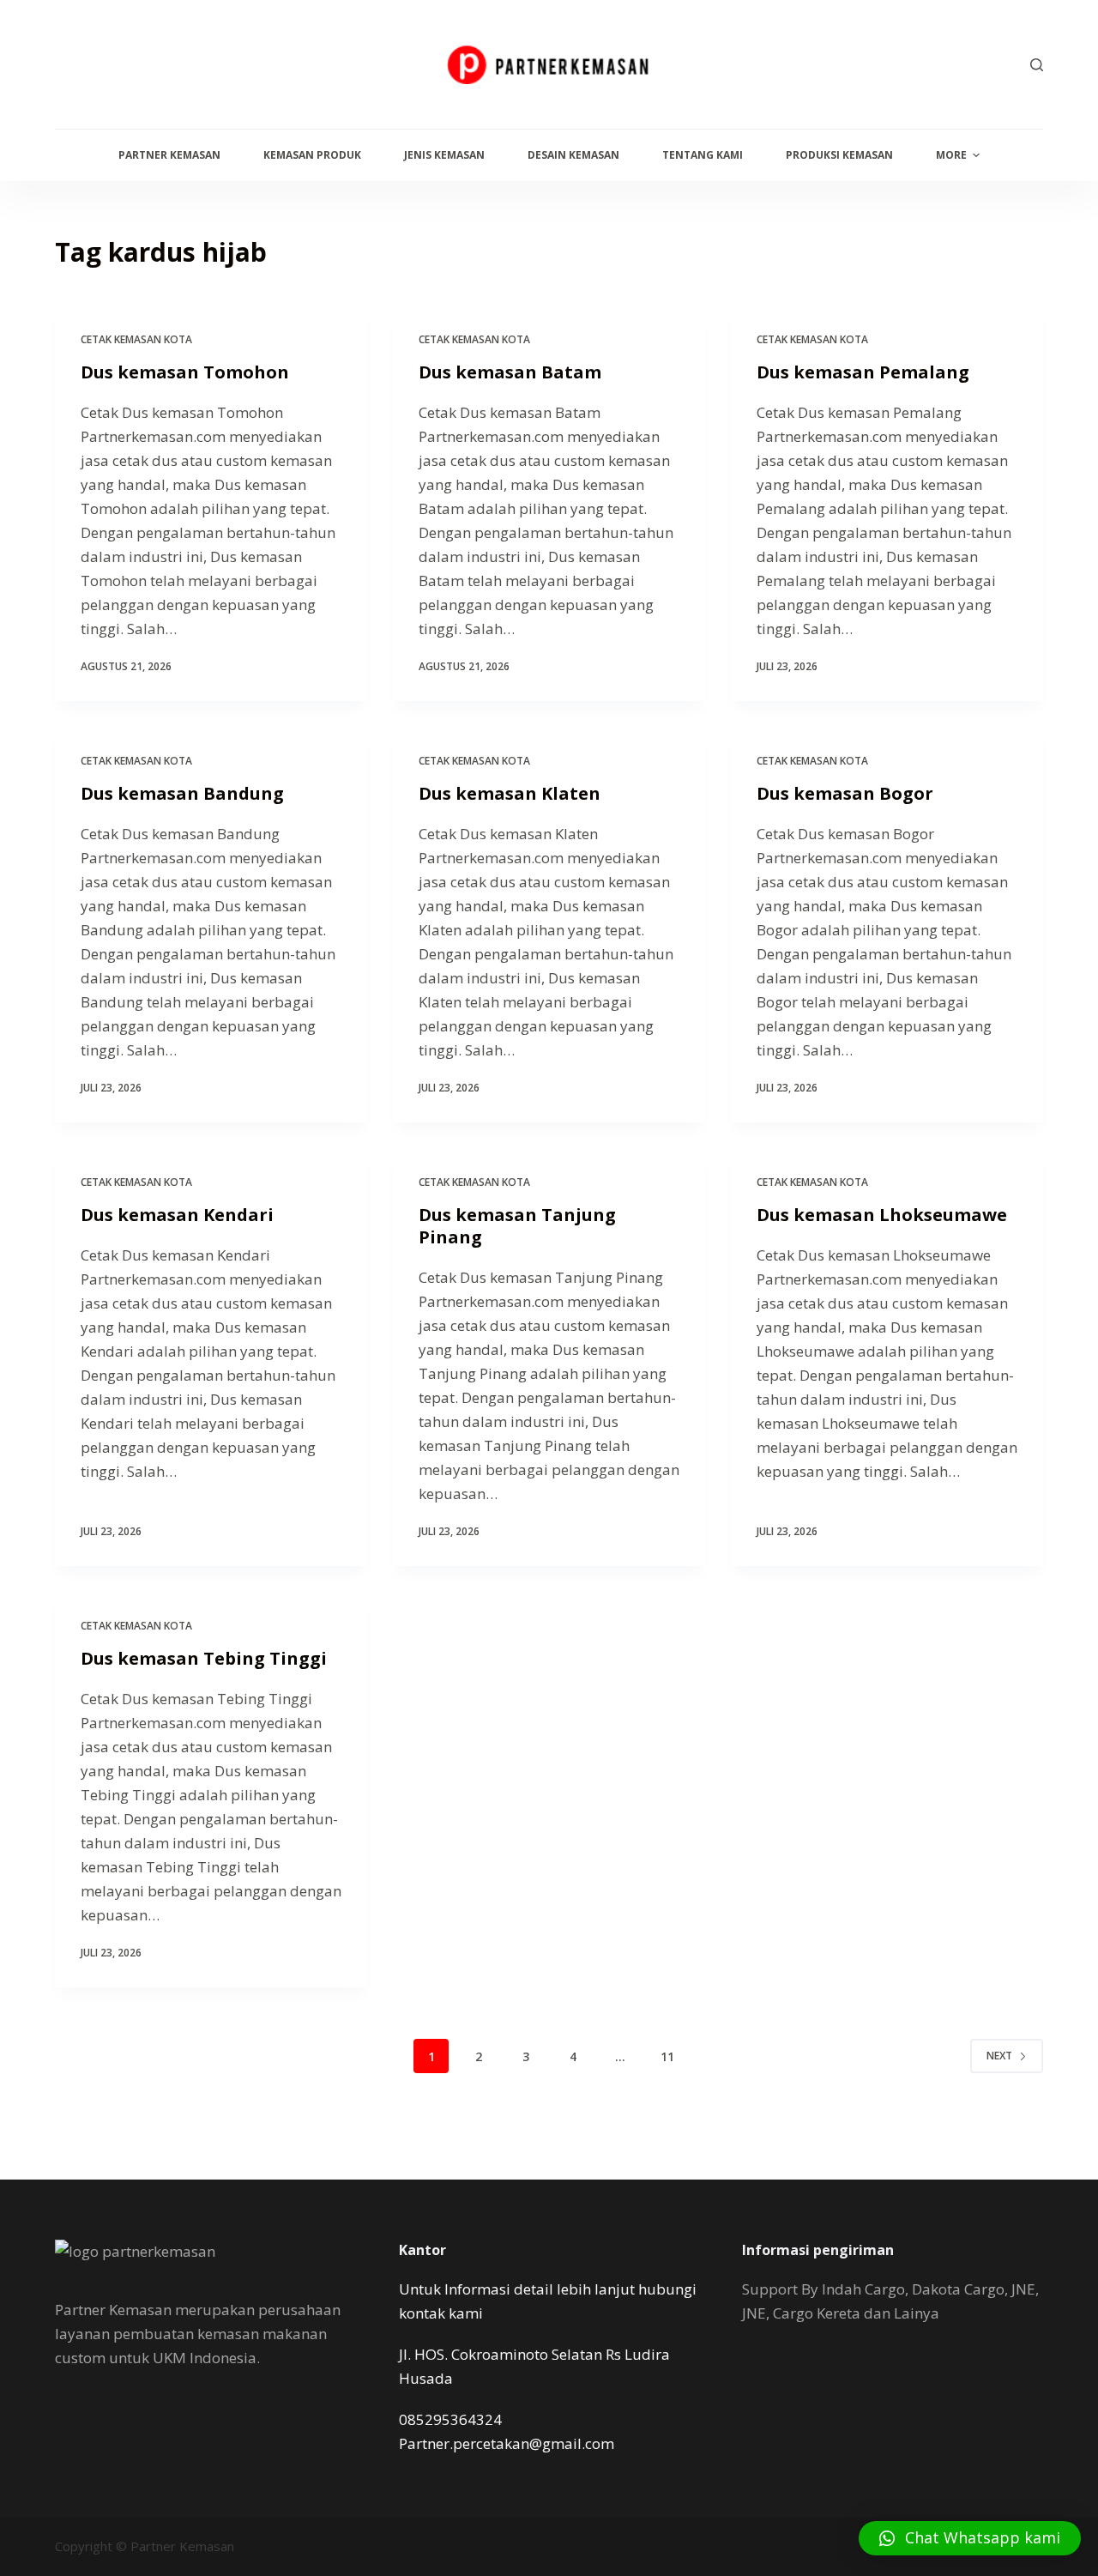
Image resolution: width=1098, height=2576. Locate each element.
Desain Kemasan (573, 155)
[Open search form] (1037, 65)
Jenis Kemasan (444, 155)
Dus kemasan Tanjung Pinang (517, 1226)
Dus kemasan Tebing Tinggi (204, 1658)
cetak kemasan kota (136, 339)
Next (999, 2056)
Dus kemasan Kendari (177, 1215)
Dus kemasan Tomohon (185, 372)
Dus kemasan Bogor (845, 793)
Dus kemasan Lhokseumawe (882, 1215)
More (951, 155)
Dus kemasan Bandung (182, 793)
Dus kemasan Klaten (510, 793)
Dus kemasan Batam (510, 372)
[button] (970, 2538)
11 (667, 2056)
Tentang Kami (703, 155)
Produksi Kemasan (839, 155)
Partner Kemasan (169, 155)
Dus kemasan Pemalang (863, 372)
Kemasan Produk (312, 155)
